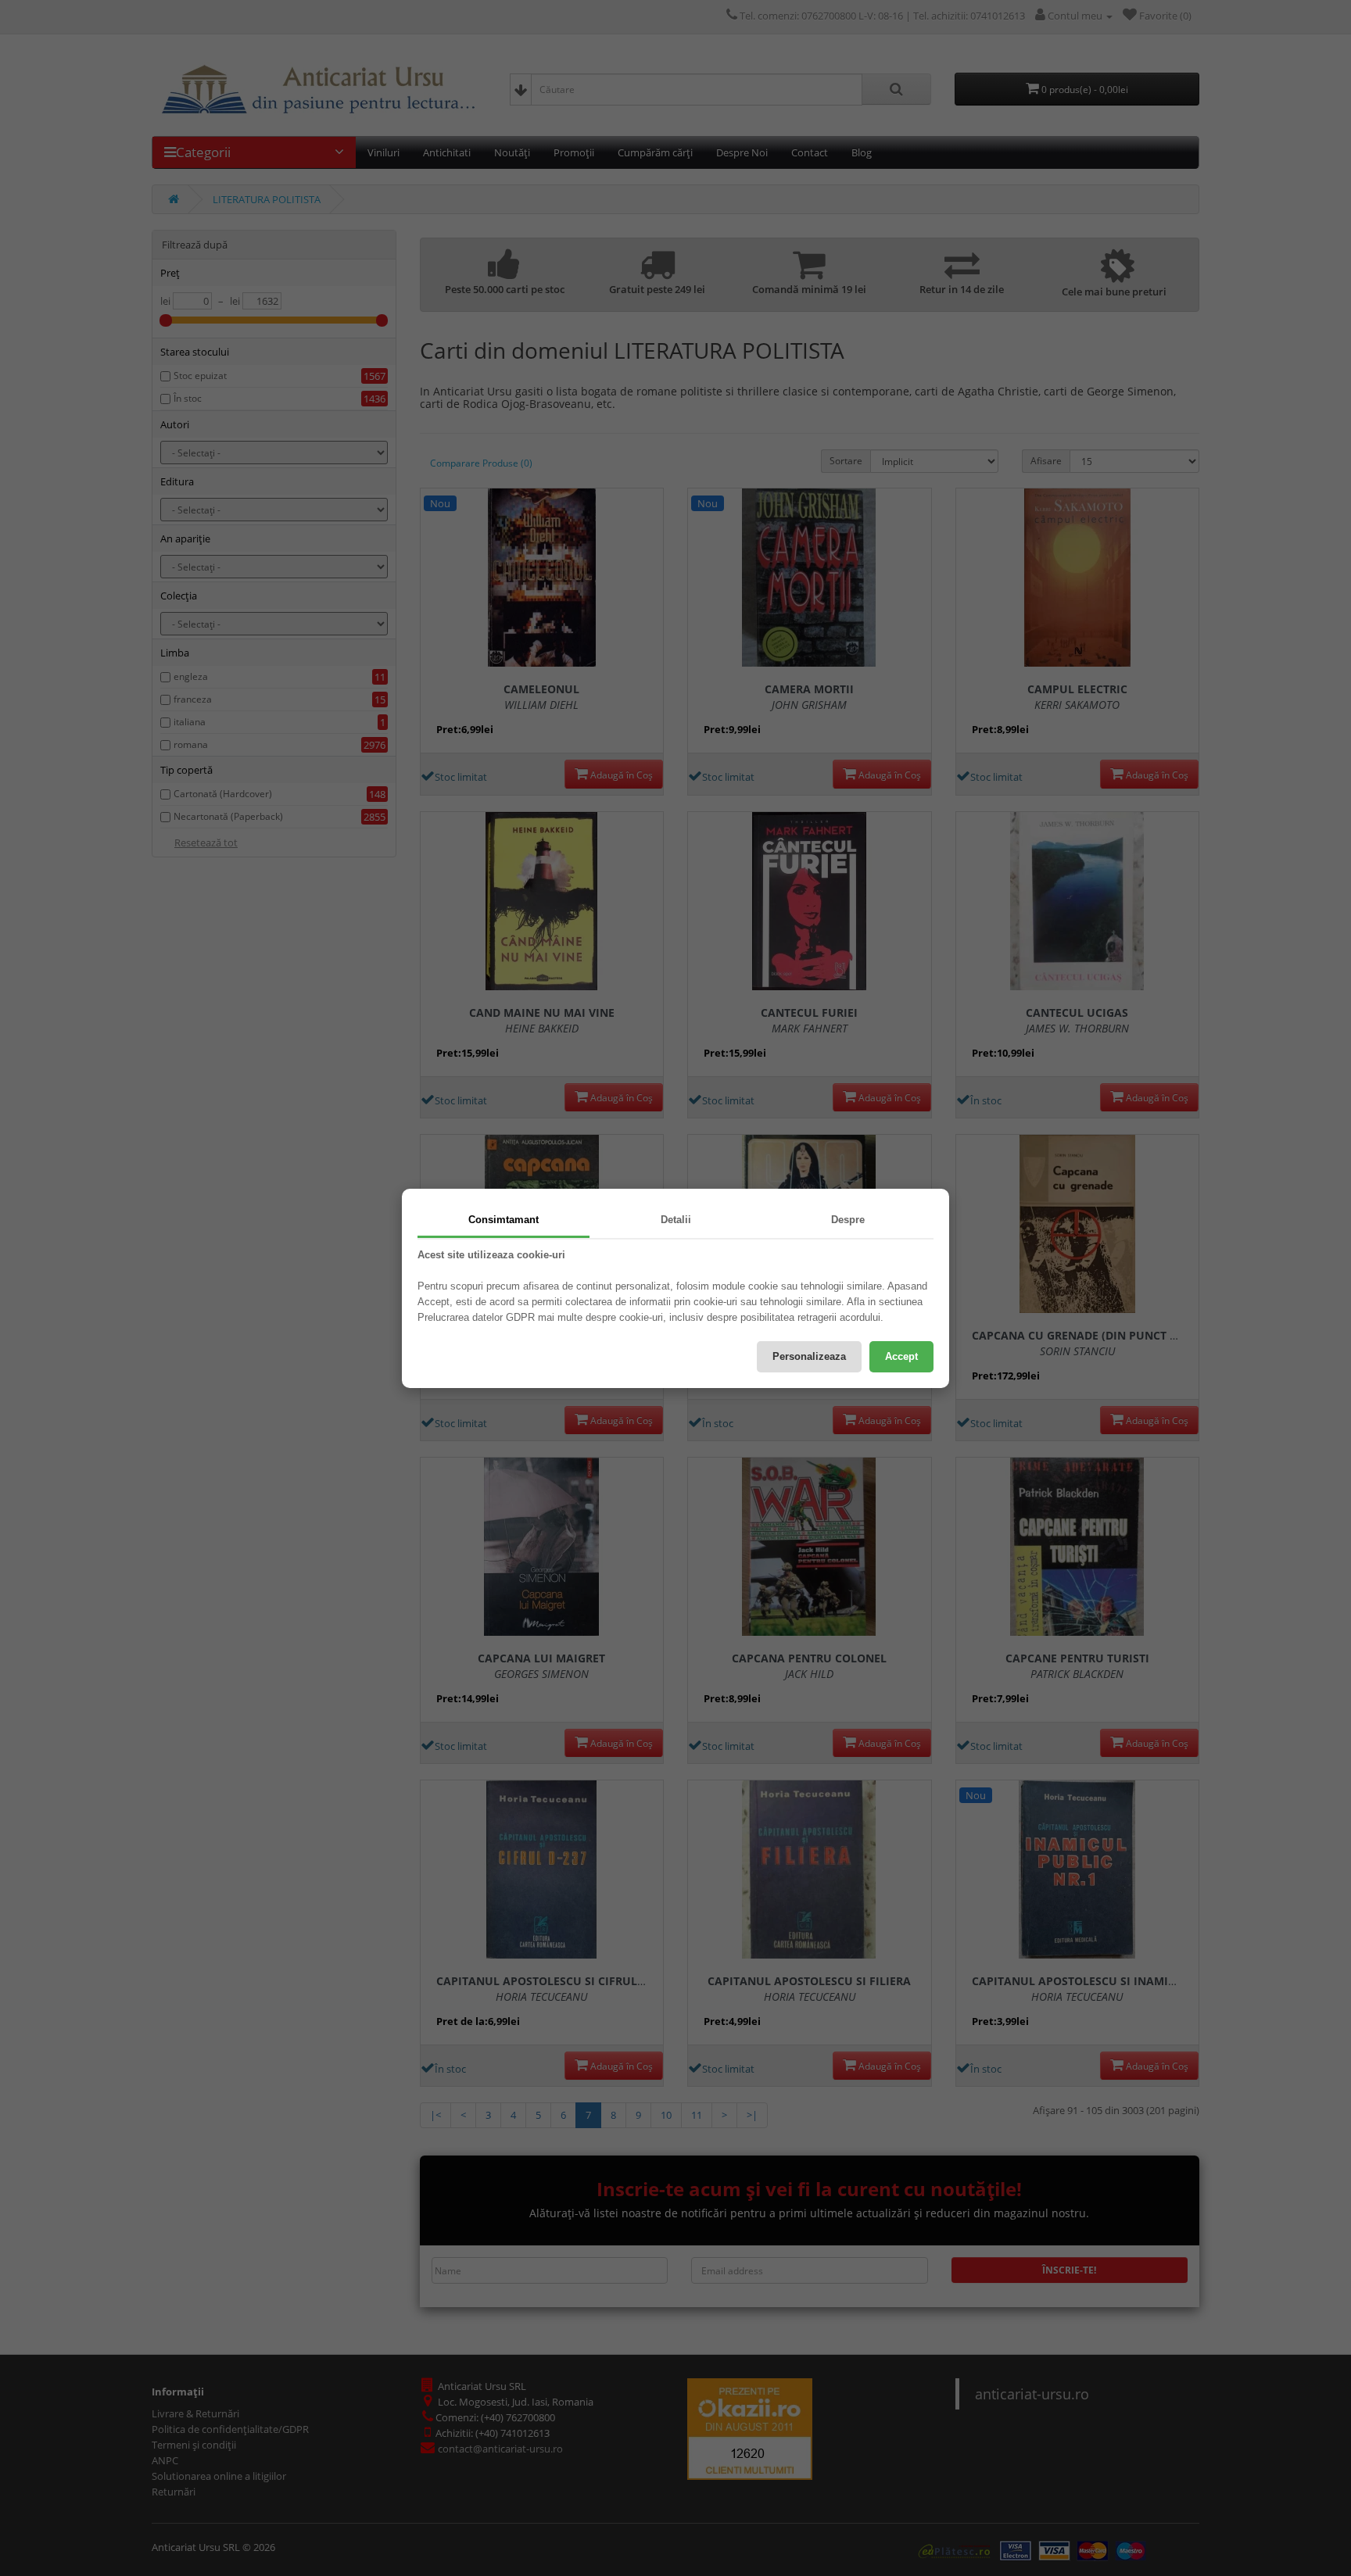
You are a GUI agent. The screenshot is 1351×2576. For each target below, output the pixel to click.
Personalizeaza (809, 1356)
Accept (901, 1356)
